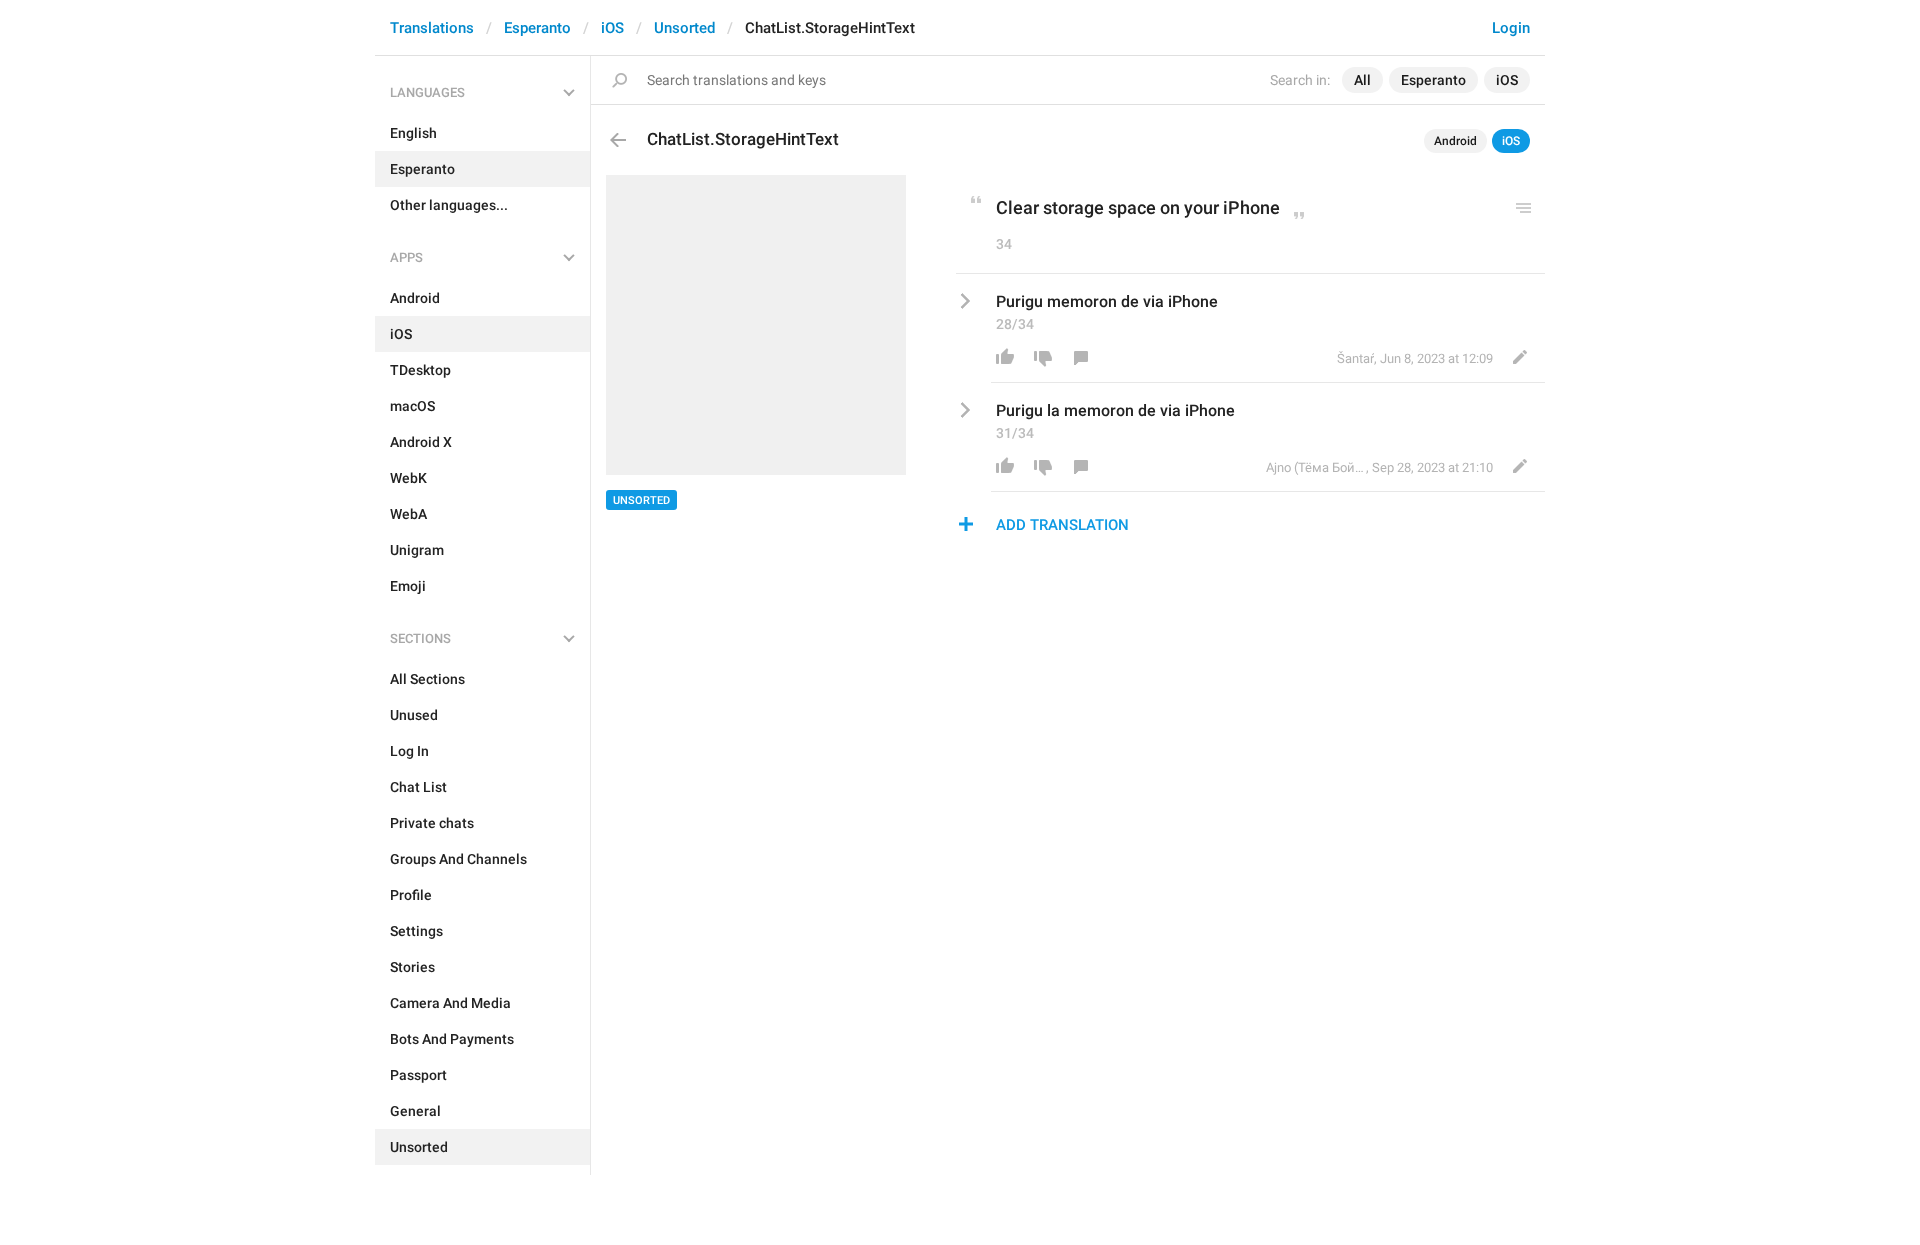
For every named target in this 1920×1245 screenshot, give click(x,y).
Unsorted (684, 28)
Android (1455, 141)
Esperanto (537, 28)
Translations (432, 28)
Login (1511, 28)
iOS (612, 28)
